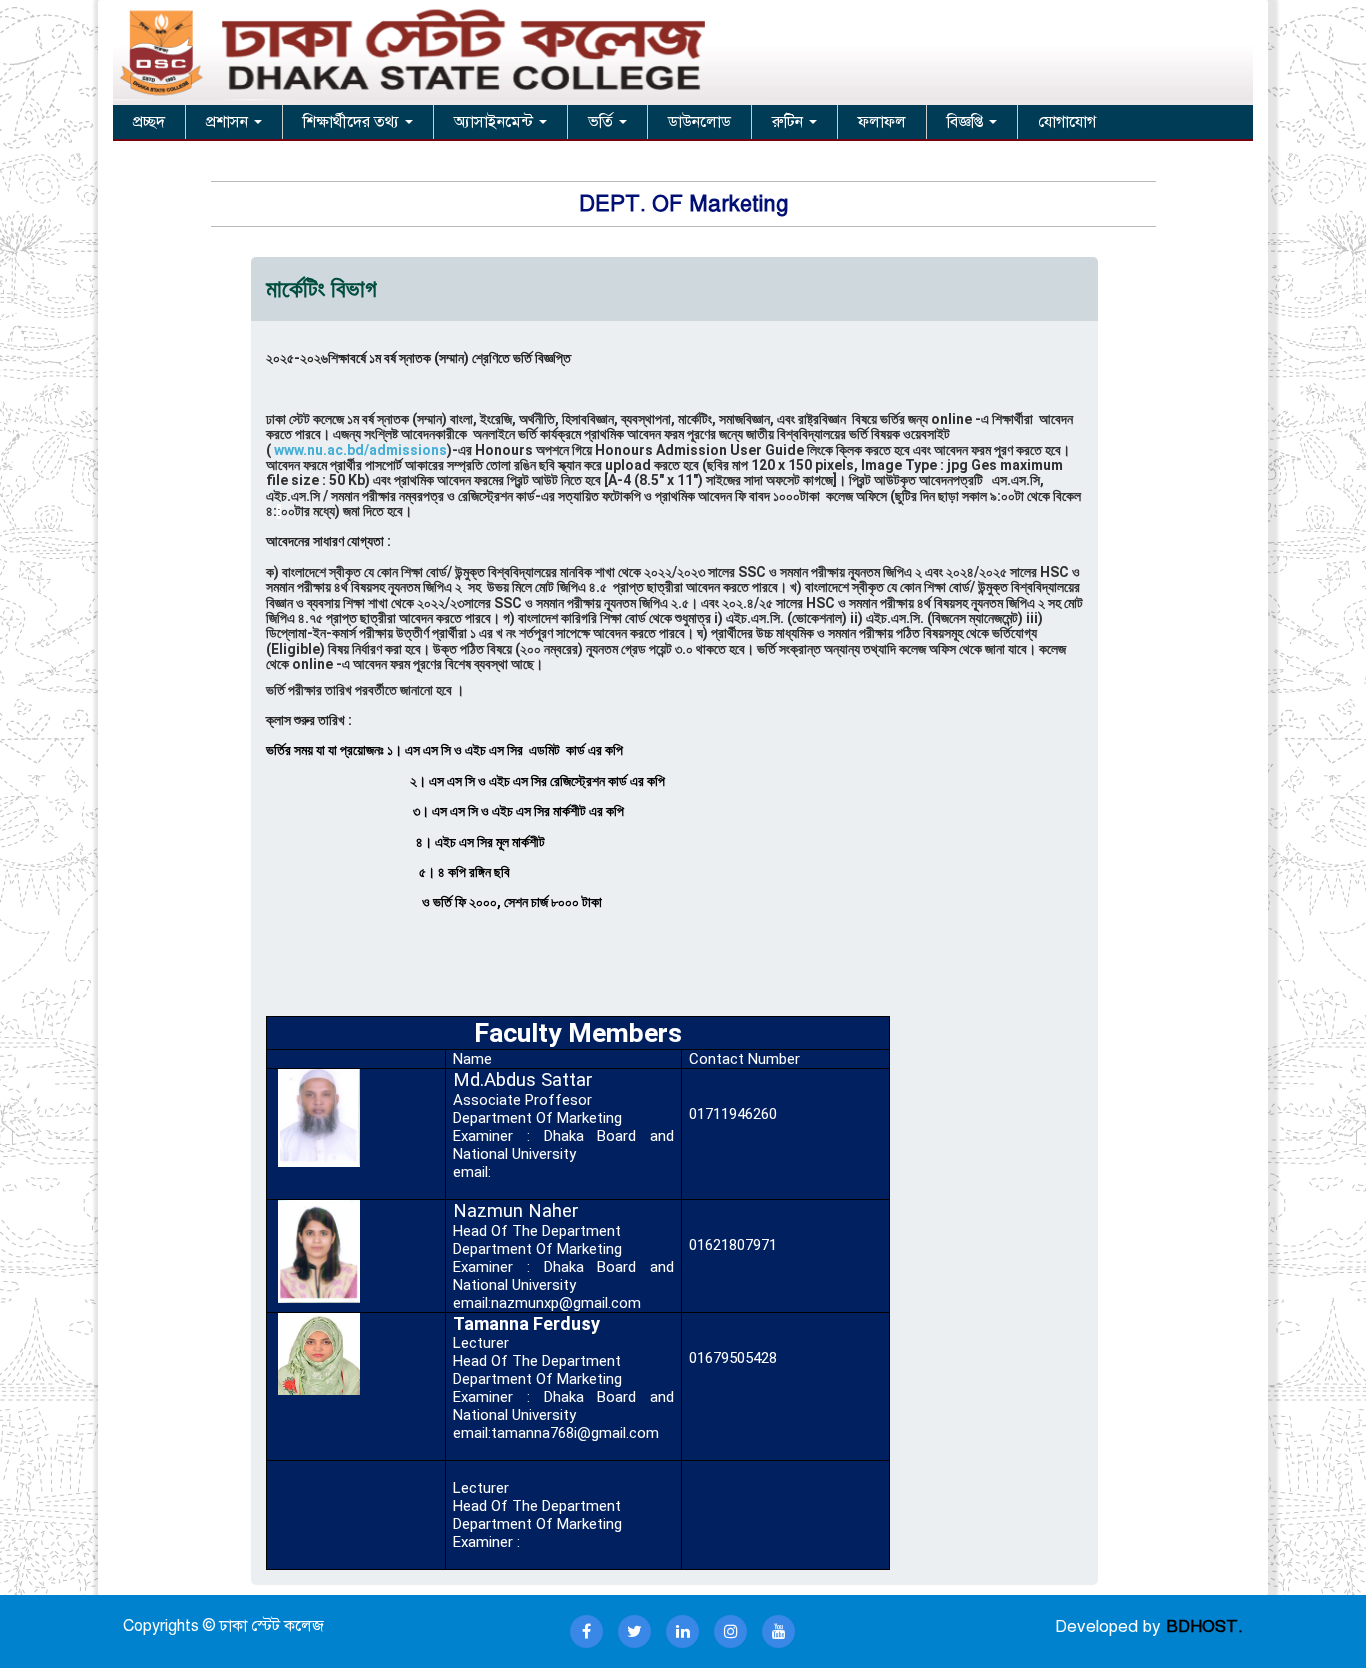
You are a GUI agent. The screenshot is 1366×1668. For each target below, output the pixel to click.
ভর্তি (602, 122)
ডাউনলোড (699, 122)
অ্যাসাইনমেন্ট (495, 122)
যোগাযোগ (1067, 122)
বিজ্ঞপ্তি (967, 122)
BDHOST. (1204, 1626)
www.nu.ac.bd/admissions (359, 450)
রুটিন (789, 122)
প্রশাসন (229, 122)
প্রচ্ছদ (149, 122)
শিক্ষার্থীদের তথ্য (353, 122)
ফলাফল (882, 122)
